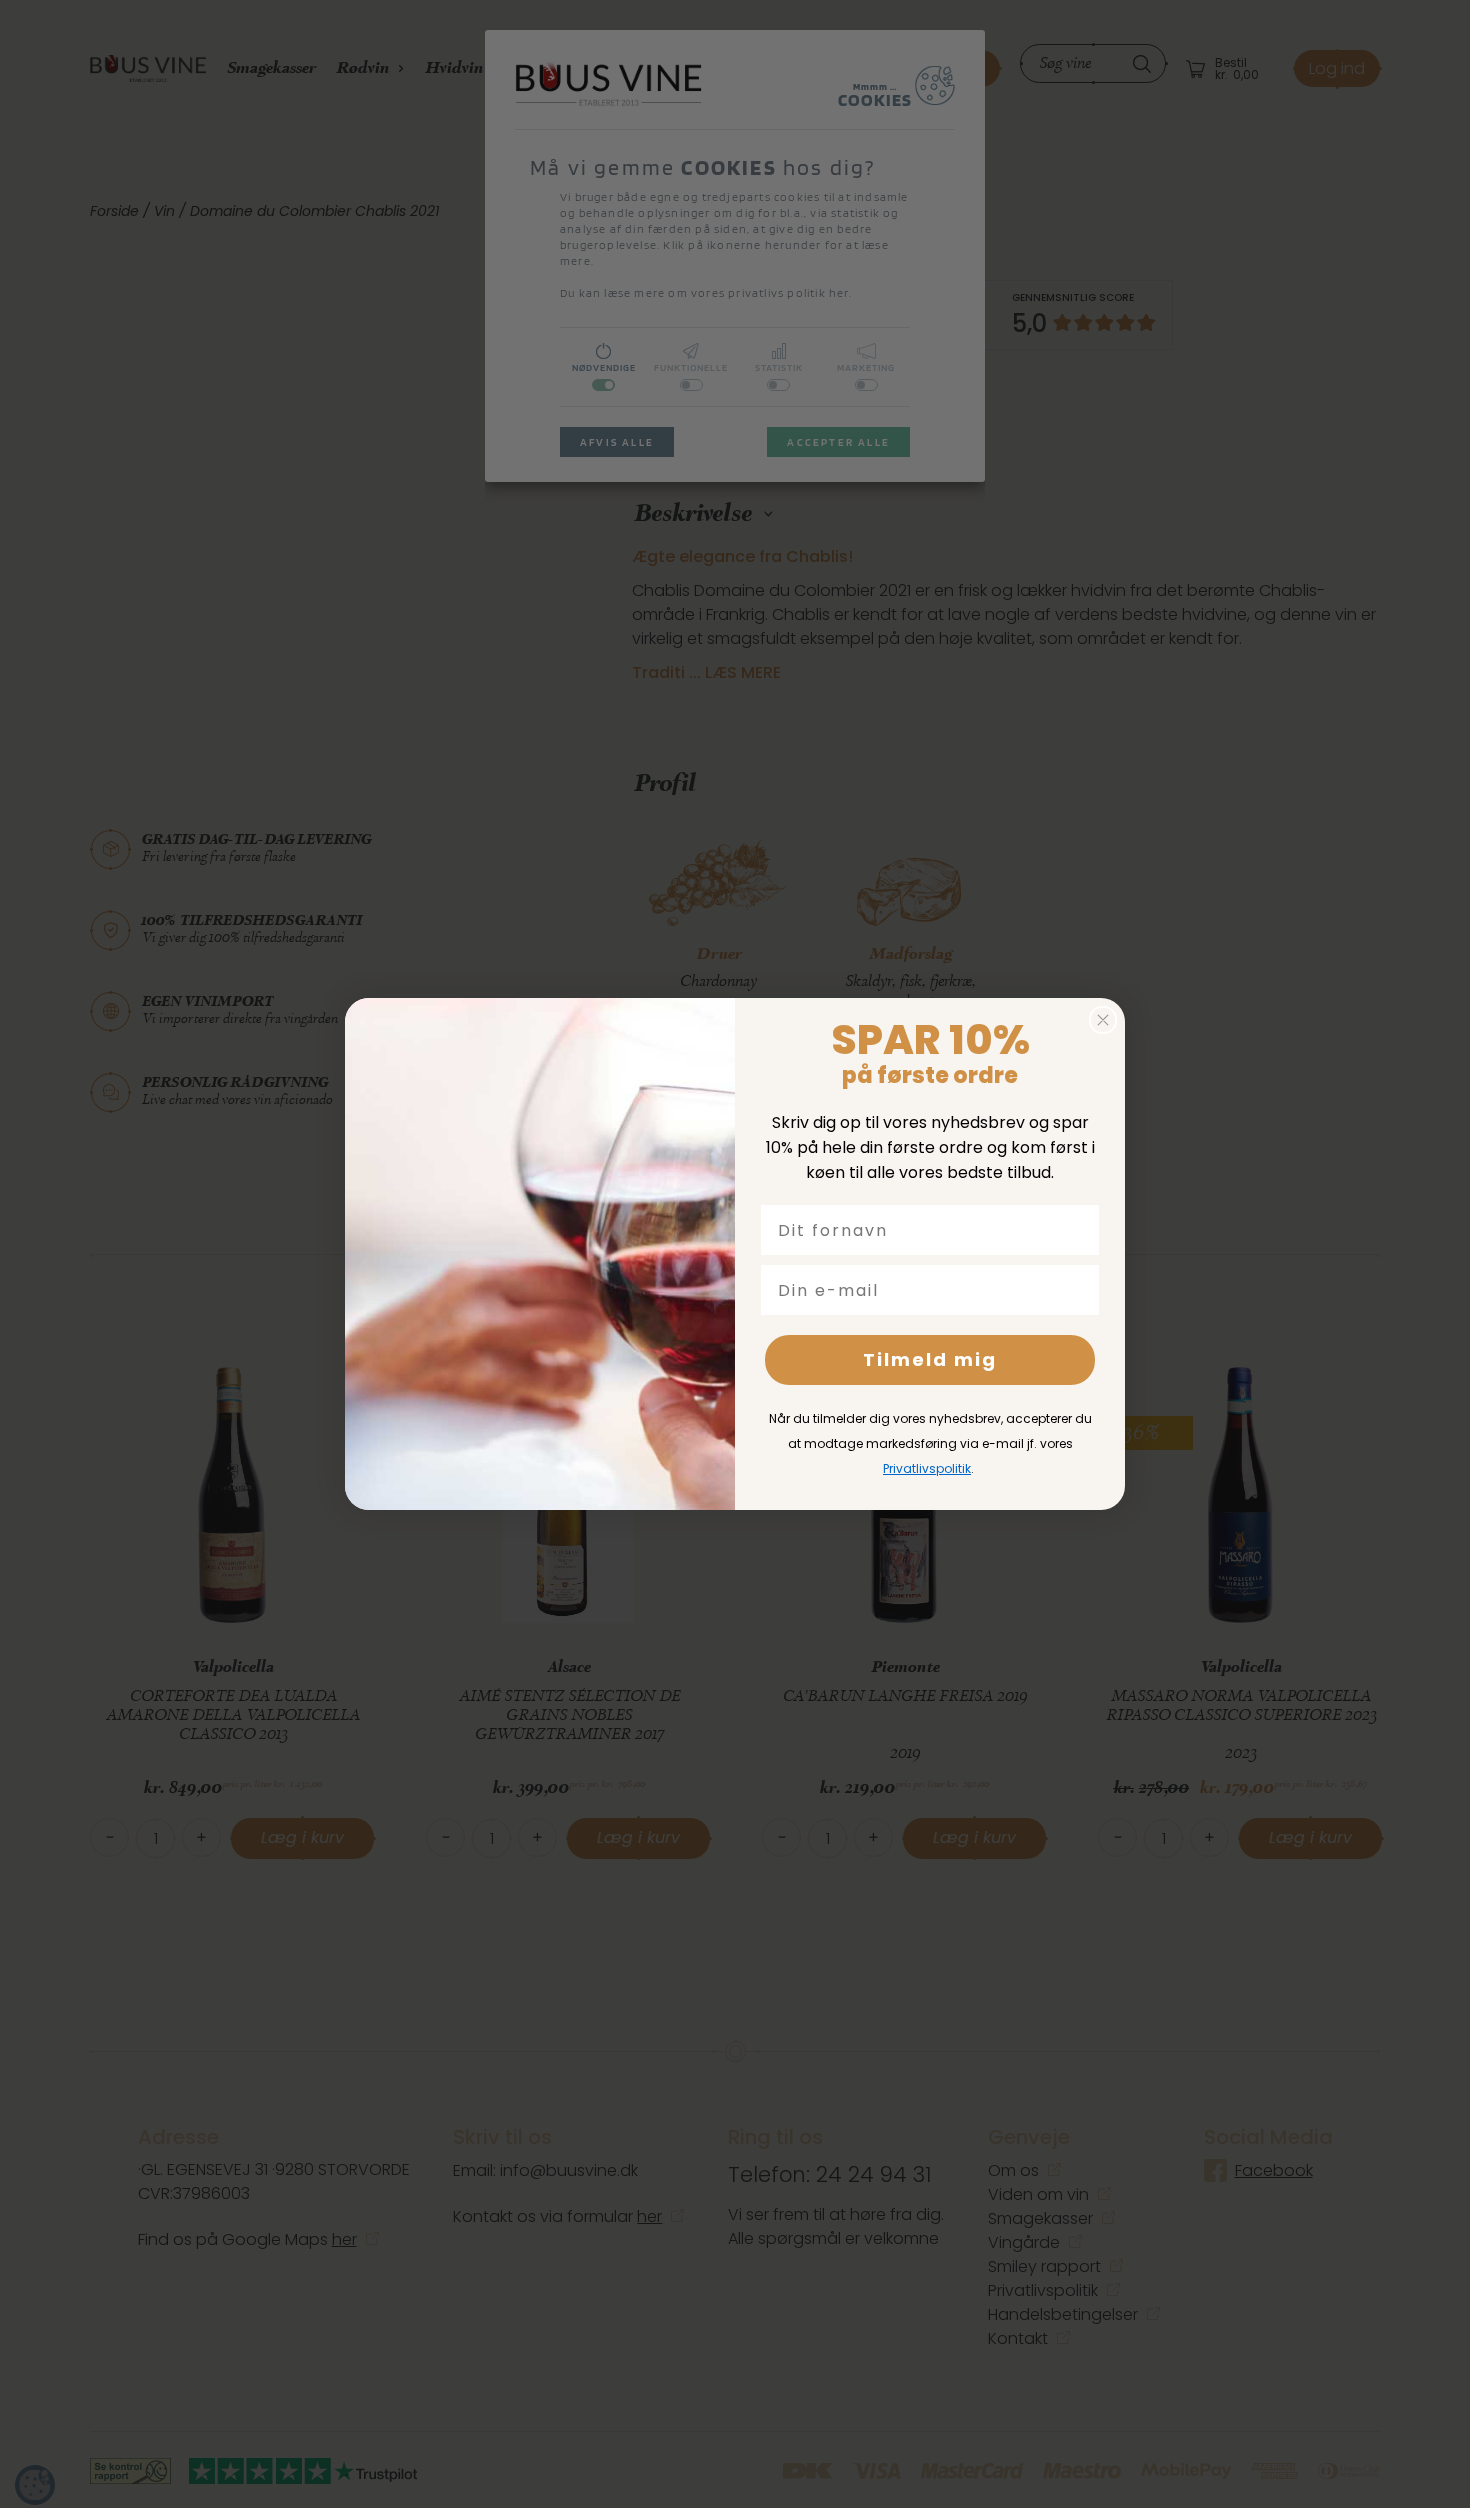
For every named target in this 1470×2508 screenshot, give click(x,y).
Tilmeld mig (930, 1359)
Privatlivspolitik (927, 1468)
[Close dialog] (1103, 1020)
